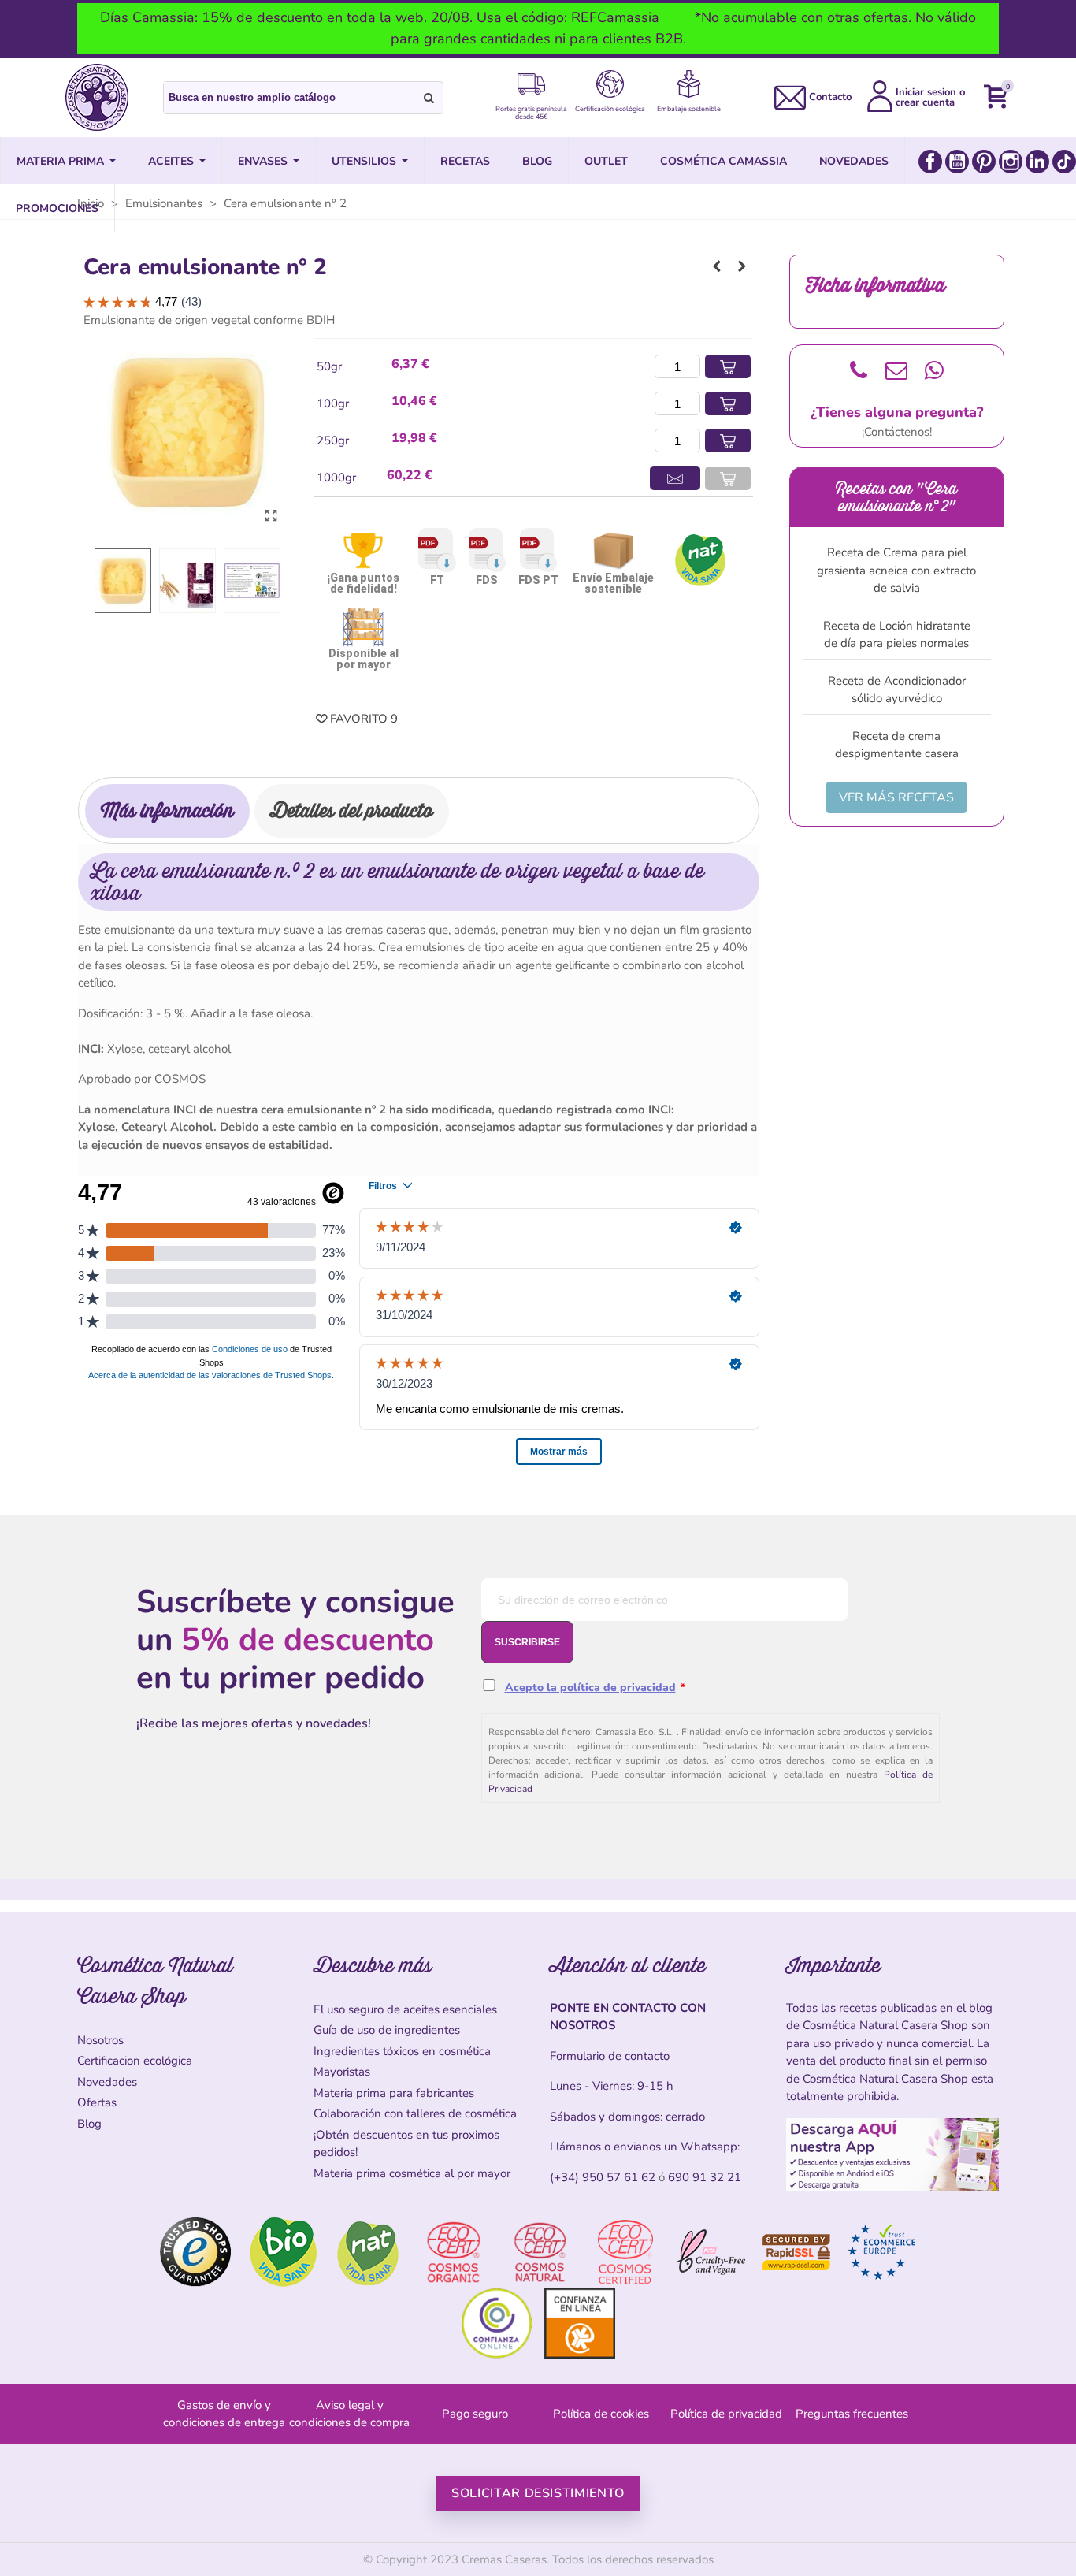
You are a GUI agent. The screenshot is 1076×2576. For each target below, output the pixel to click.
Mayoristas (342, 2072)
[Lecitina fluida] (717, 266)
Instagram (1011, 162)
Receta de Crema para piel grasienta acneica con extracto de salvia (896, 570)
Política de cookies (601, 2414)
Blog (89, 2124)
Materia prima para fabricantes (394, 2093)
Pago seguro (475, 2414)
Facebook (930, 162)
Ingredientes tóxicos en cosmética (402, 2051)
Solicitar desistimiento (538, 2493)
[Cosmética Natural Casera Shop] (97, 97)
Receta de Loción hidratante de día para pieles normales (897, 635)
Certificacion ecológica (135, 2061)
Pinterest (984, 162)
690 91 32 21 (705, 2177)
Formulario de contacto (610, 2056)
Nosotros (100, 2040)
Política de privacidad (726, 2414)
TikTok (1064, 162)
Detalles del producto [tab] (352, 810)
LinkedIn (1037, 162)
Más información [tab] (167, 810)
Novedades (107, 2082)
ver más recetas (896, 797)
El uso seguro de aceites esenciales (405, 2009)
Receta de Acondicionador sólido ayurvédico (897, 690)
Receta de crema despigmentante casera (897, 745)
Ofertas (97, 2102)
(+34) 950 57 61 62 (603, 2177)
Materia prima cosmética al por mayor (412, 2173)
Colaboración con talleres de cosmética (415, 2113)
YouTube (957, 162)
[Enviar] (429, 98)
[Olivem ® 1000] (742, 266)
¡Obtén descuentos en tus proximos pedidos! (406, 2144)
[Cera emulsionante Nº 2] (271, 516)
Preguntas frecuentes (852, 2414)
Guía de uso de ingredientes (387, 2030)
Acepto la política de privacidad (590, 1688)
